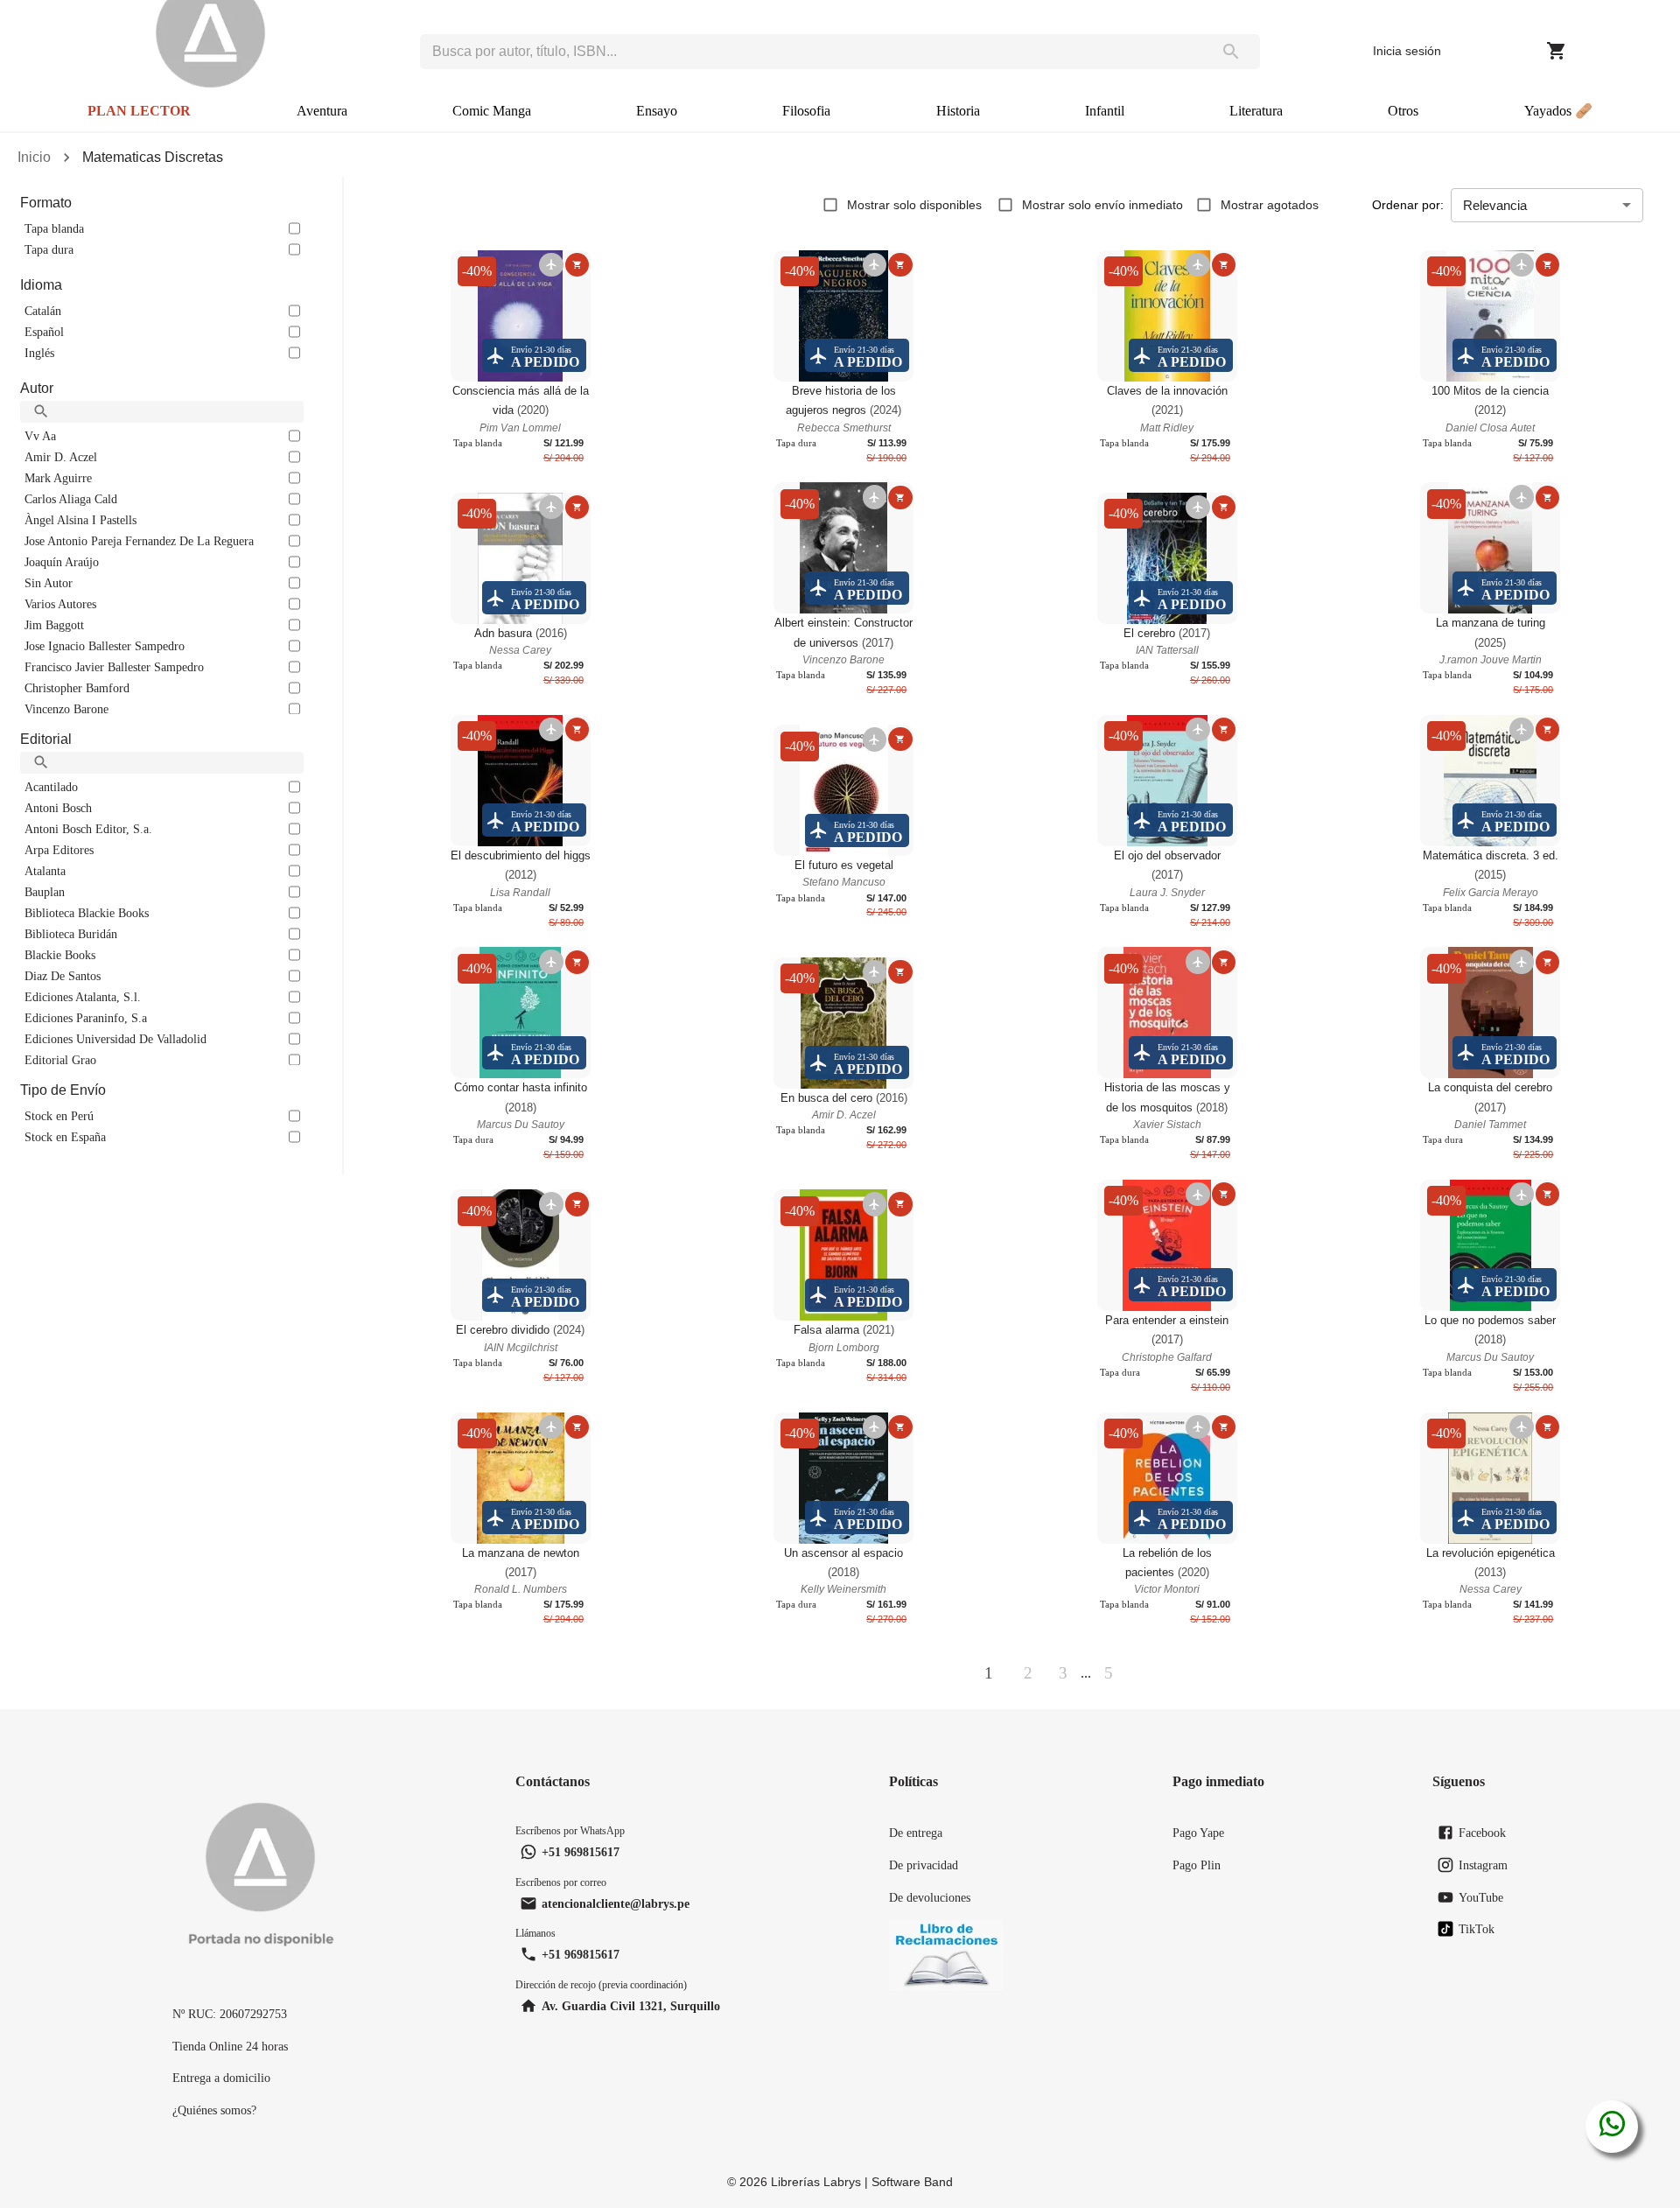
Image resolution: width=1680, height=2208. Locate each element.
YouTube (1481, 1897)
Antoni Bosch (58, 808)
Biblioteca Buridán (71, 934)
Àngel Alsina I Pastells (80, 520)
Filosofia (806, 111)
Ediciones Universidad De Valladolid (115, 1039)
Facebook (1482, 1833)
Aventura (322, 111)
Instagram (1483, 1865)
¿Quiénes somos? (214, 2110)
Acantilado (51, 787)
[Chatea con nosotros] (1612, 2127)
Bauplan (45, 892)
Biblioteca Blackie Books (87, 913)
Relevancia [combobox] (1495, 205)
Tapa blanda (54, 228)
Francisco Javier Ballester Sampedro (114, 667)
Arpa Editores (59, 850)
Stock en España (65, 1137)
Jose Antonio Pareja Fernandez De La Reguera (139, 541)
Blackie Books (60, 955)
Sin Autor (49, 583)
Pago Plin (1197, 1865)
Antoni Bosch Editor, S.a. (88, 829)
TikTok (1477, 1929)
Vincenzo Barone (66, 709)
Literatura (1256, 111)
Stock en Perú (59, 1116)
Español (44, 332)
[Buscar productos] (1231, 52)
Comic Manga (492, 111)
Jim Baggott (54, 625)
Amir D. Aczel (61, 457)
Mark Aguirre (58, 478)
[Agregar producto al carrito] (577, 265)
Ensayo (657, 111)
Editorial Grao (60, 1060)
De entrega (916, 1833)
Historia (958, 111)
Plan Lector (139, 111)
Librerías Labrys (816, 2182)
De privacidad (924, 1865)
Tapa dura (49, 249)
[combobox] (811, 52)
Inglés (39, 353)
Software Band (912, 2182)
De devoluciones (930, 1897)
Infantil (1105, 111)
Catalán (43, 311)
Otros (1403, 111)
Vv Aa (40, 436)
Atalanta (45, 871)
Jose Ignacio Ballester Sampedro (105, 646)
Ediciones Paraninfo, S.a (86, 1018)
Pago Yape (1198, 1833)
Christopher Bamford (77, 688)
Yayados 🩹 (1558, 111)
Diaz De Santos (63, 976)
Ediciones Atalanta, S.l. (83, 997)
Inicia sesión (1407, 51)
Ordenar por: (1408, 205)
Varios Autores (60, 604)
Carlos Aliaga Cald (71, 499)
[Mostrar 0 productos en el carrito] (1557, 51)
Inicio (34, 157)
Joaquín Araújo (62, 562)
